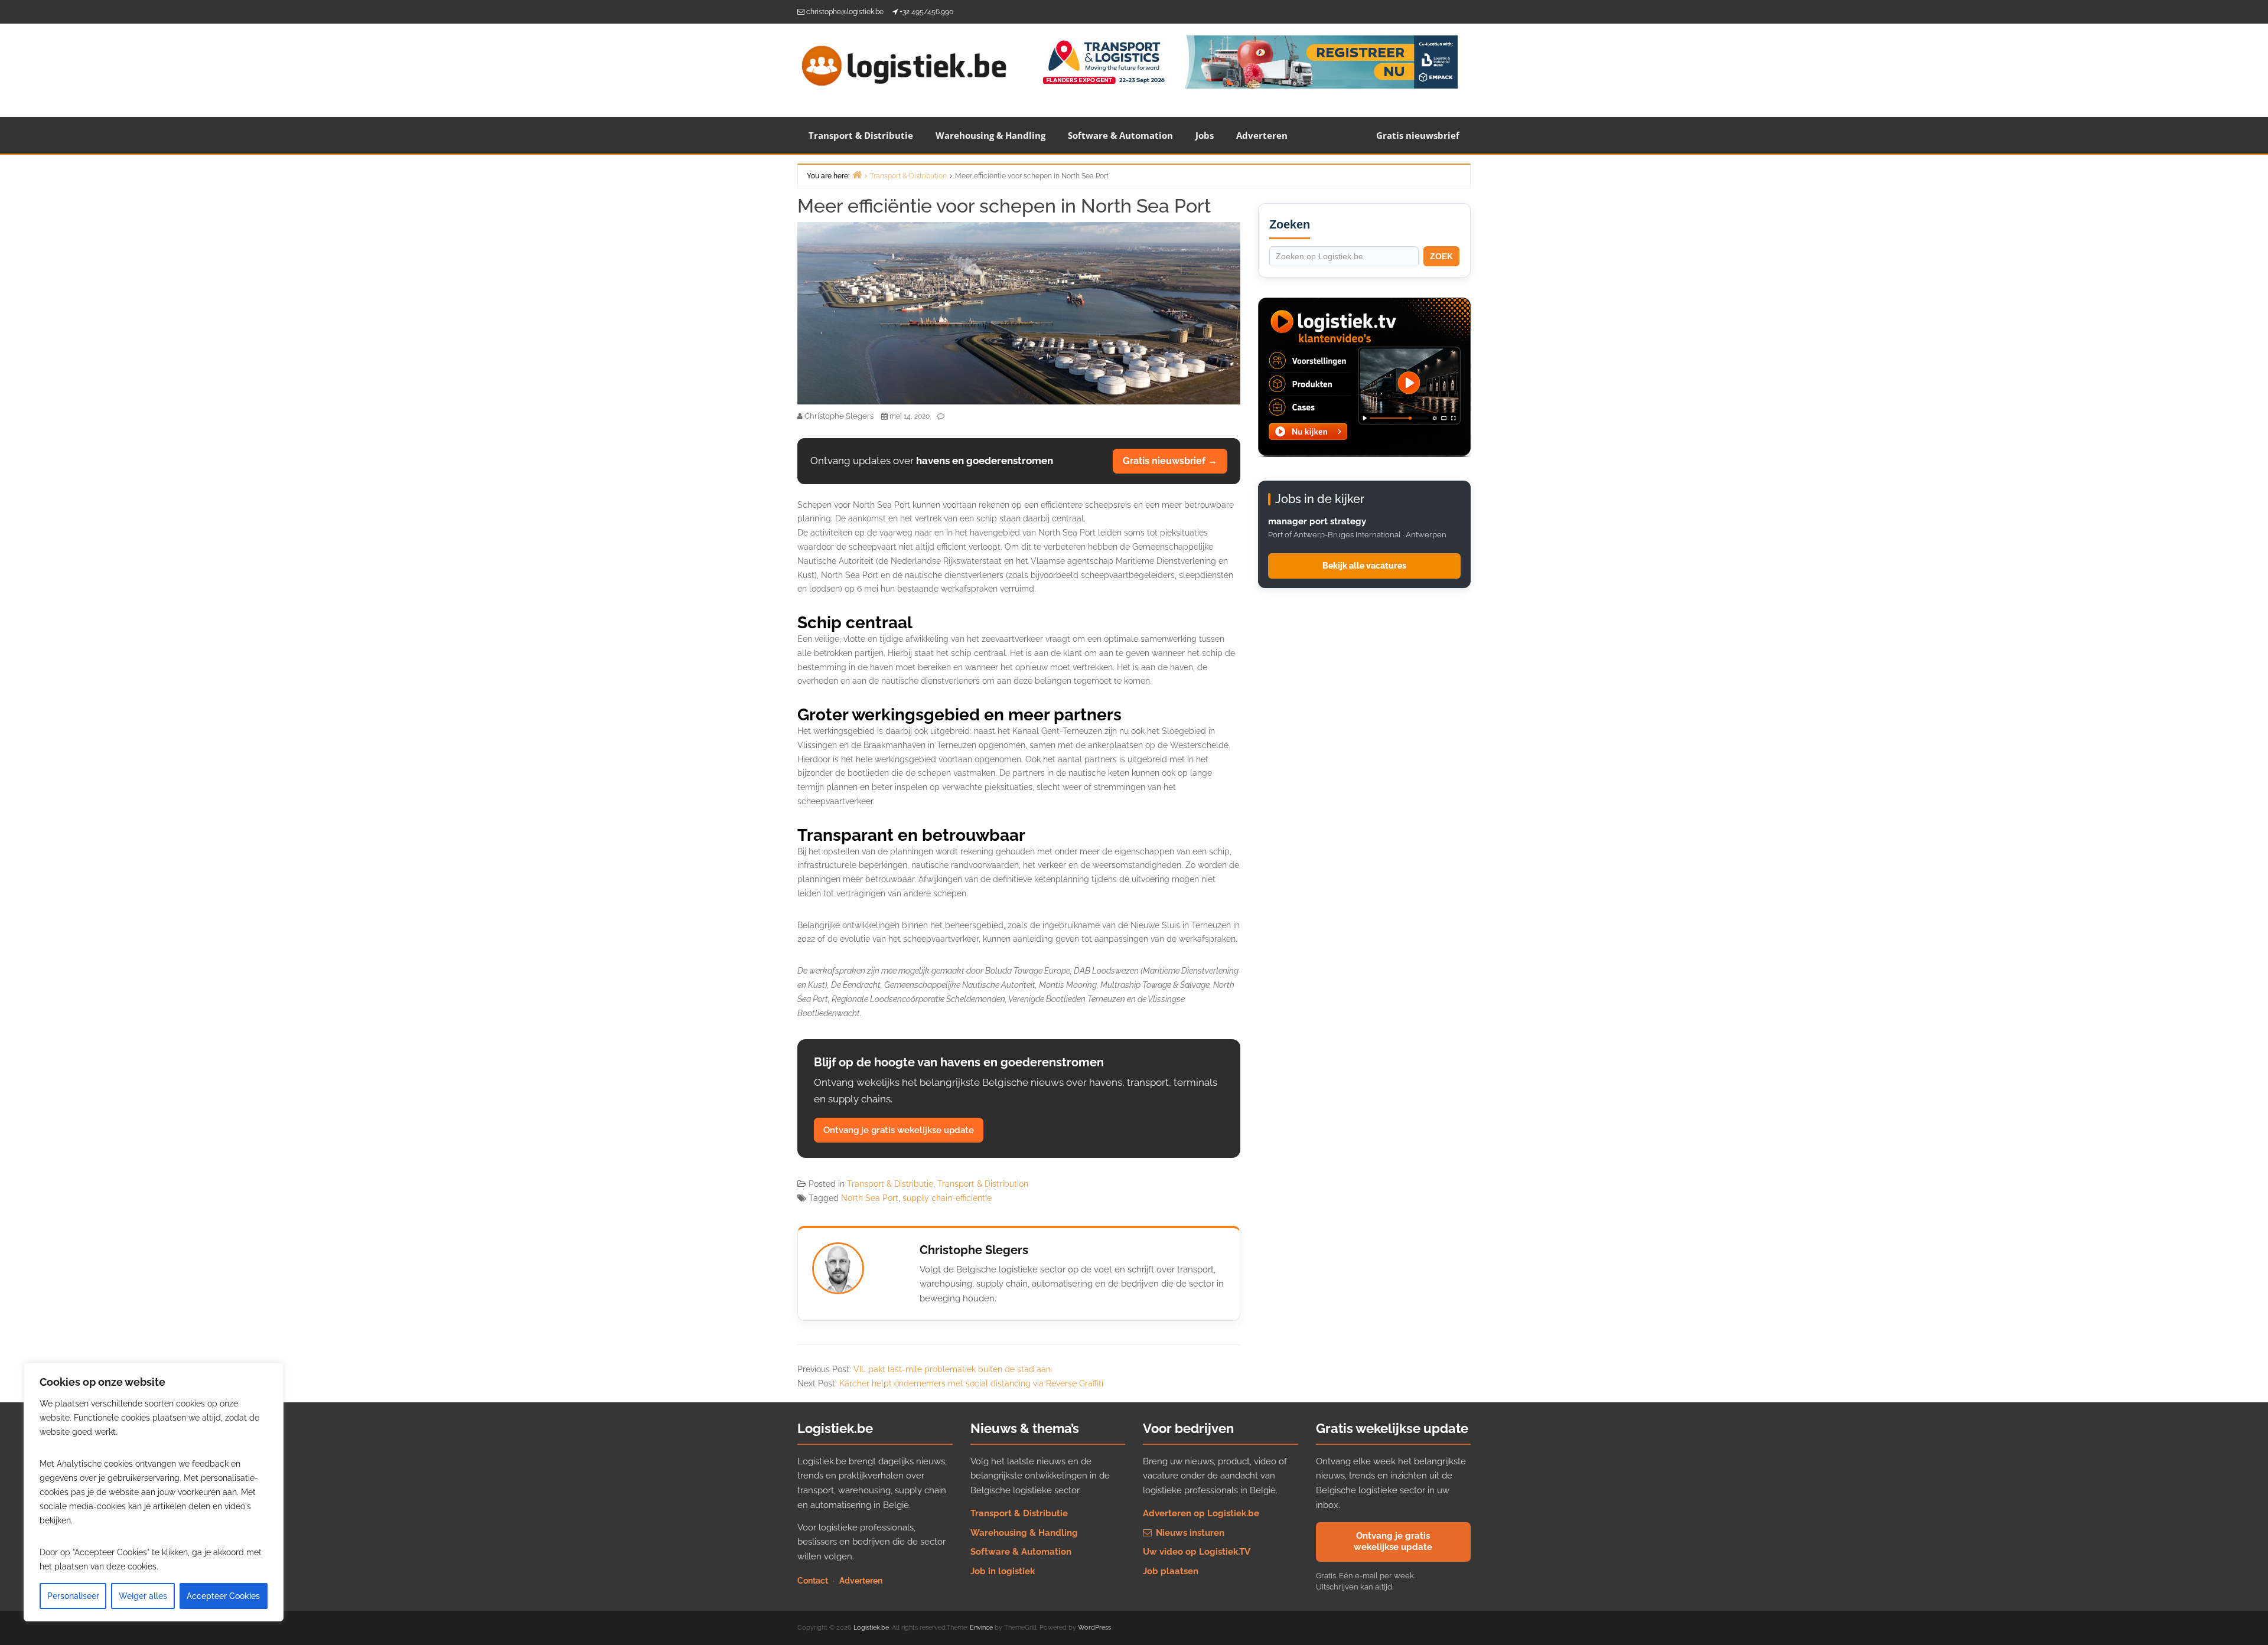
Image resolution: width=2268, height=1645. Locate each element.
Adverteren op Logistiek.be (1201, 1513)
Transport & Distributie (861, 135)
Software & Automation (1120, 135)
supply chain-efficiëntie (947, 1198)
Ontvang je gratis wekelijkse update (899, 1130)
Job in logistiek (1003, 1571)
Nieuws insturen (1189, 1533)
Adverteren (1262, 135)
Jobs (1205, 135)
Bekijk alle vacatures (1364, 566)
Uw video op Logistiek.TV (1197, 1552)
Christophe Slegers (974, 1250)
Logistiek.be (871, 1628)
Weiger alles (143, 1596)
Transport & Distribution (983, 1184)
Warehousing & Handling (990, 135)
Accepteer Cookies (223, 1596)
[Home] (857, 174)
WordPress (1094, 1628)
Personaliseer (73, 1596)
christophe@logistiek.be (845, 12)
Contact (813, 1581)
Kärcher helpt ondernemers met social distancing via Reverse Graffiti (971, 1383)
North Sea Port (870, 1198)
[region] (154, 1492)
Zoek (1441, 256)
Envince (981, 1628)
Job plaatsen (1171, 1571)
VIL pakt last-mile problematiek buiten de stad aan (952, 1369)
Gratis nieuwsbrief (1418, 135)
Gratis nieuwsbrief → (1170, 461)
